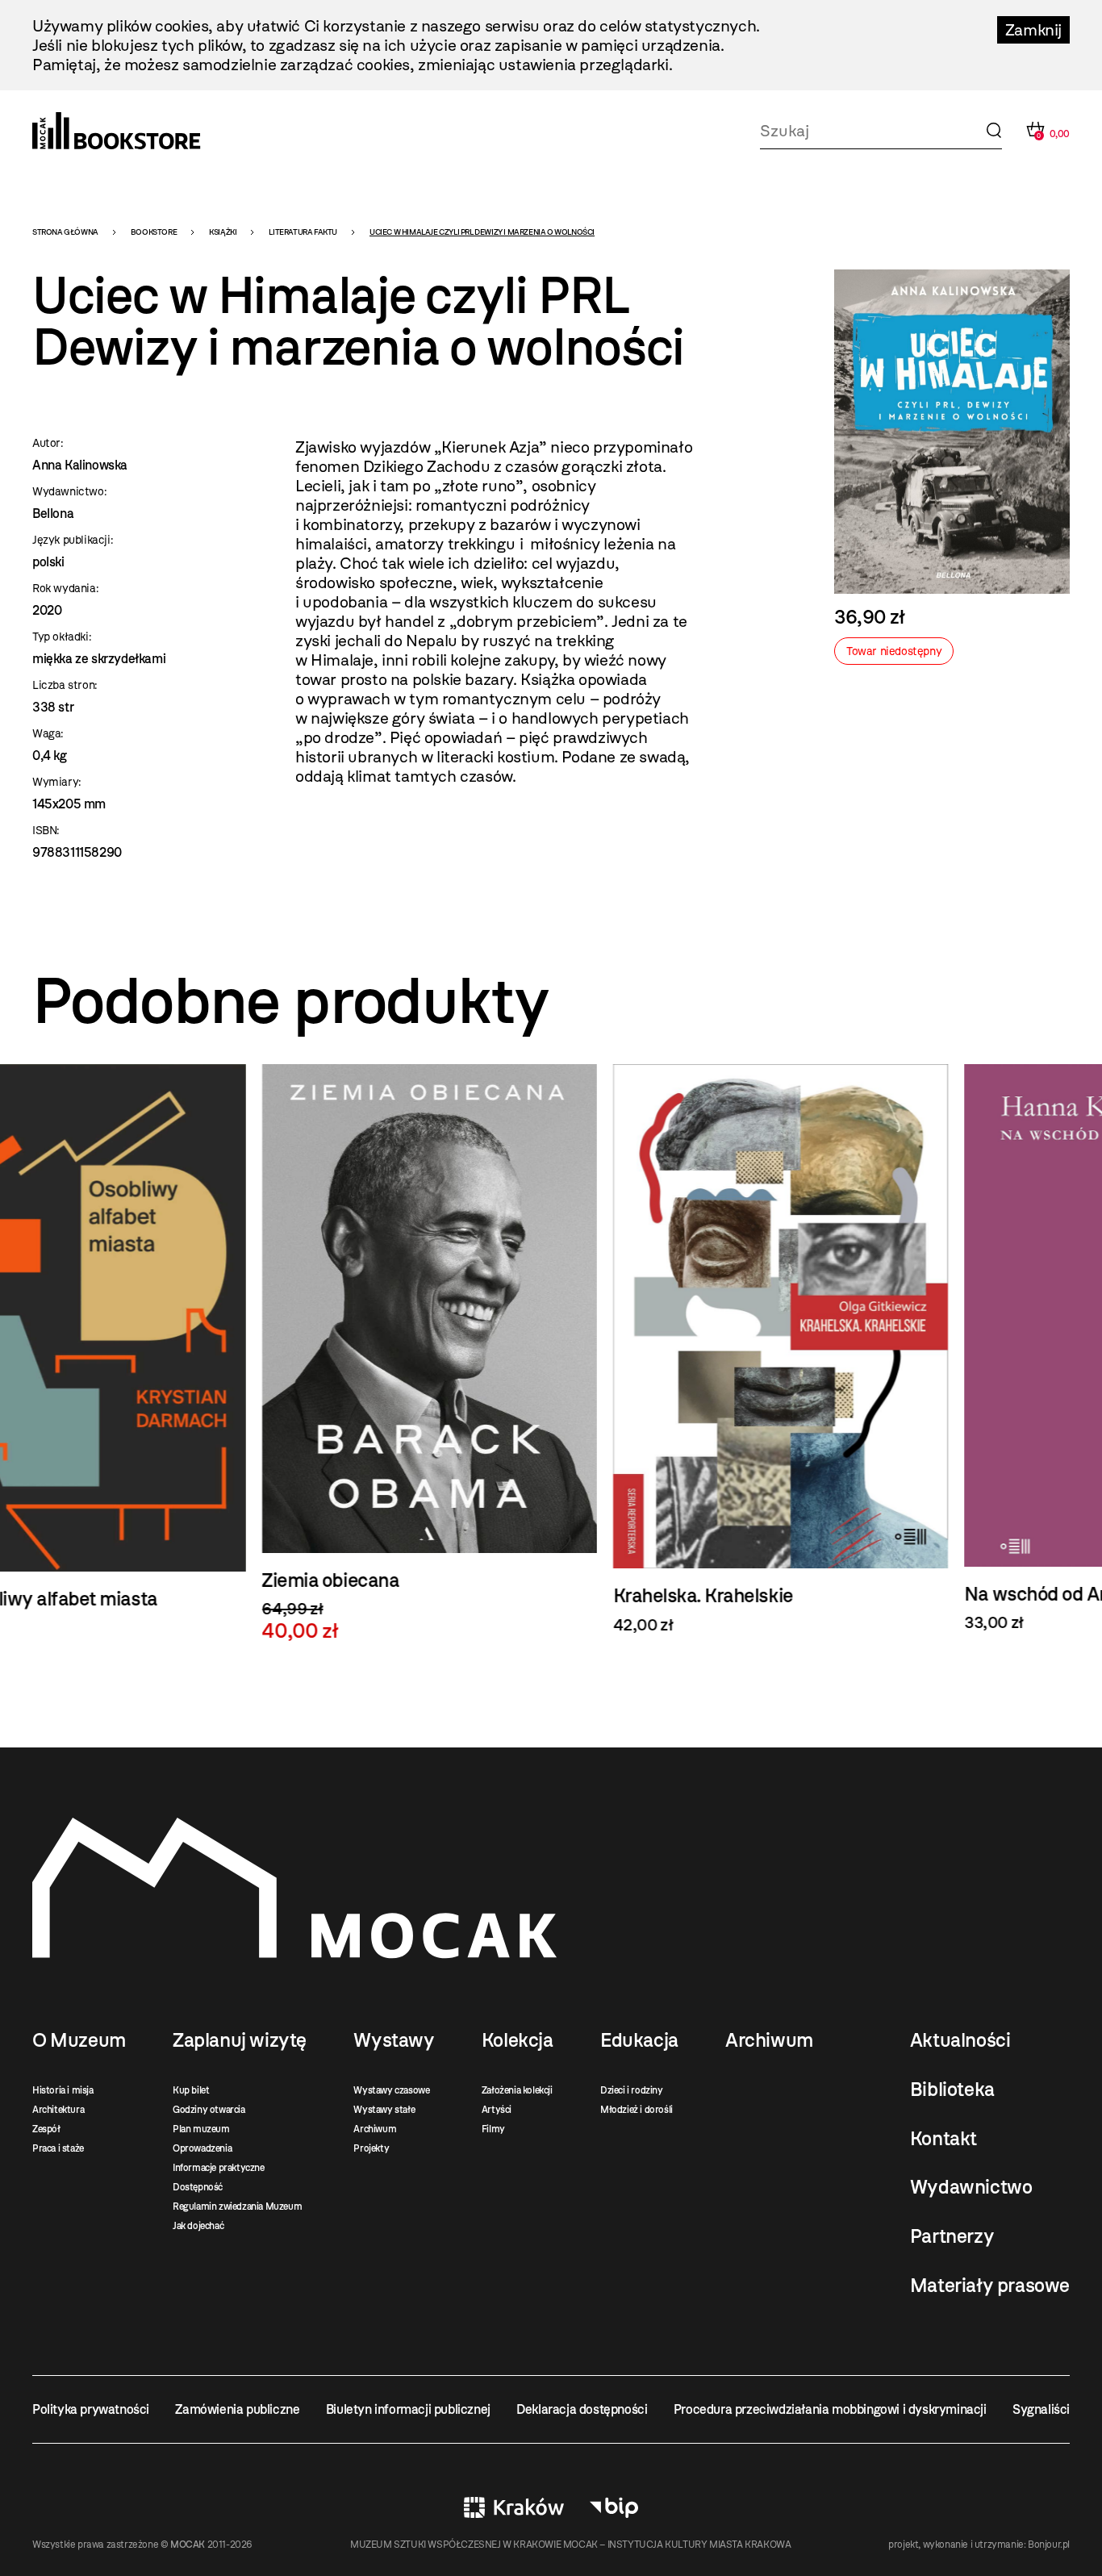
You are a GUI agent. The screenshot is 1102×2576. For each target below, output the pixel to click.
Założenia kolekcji (517, 2090)
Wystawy (394, 2040)
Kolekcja (518, 2040)
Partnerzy (952, 2236)
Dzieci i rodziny (632, 2090)
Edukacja (639, 2040)
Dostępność (198, 2187)
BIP (614, 2507)
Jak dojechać (198, 2226)
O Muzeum (79, 2040)
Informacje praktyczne (219, 2168)
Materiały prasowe (990, 2286)
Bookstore (154, 232)
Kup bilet (191, 2090)
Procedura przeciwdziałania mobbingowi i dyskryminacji (830, 2409)
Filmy (493, 2129)
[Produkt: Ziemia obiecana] (200, 1353)
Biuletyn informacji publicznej (408, 2409)
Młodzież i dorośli (637, 2110)
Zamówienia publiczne (237, 2409)
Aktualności (960, 2040)
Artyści (497, 2110)
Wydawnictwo (971, 2187)
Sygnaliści (1041, 2409)
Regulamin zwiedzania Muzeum (237, 2207)
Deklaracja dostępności (582, 2409)
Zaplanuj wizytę (240, 2040)
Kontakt (943, 2139)
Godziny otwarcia (209, 2110)
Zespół (46, 2129)
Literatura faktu (303, 232)
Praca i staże (58, 2148)
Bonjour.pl (1049, 2545)
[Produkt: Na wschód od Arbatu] (902, 1348)
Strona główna (65, 232)
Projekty (371, 2148)
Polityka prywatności (91, 2409)
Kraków (514, 2507)
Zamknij (1033, 30)
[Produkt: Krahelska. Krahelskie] (551, 1349)
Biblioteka (952, 2090)
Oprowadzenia (202, 2148)
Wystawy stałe (384, 2110)
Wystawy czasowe (391, 2090)
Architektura (58, 2110)
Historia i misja (63, 2090)
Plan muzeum (201, 2129)
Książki (223, 232)
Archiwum (375, 2129)
